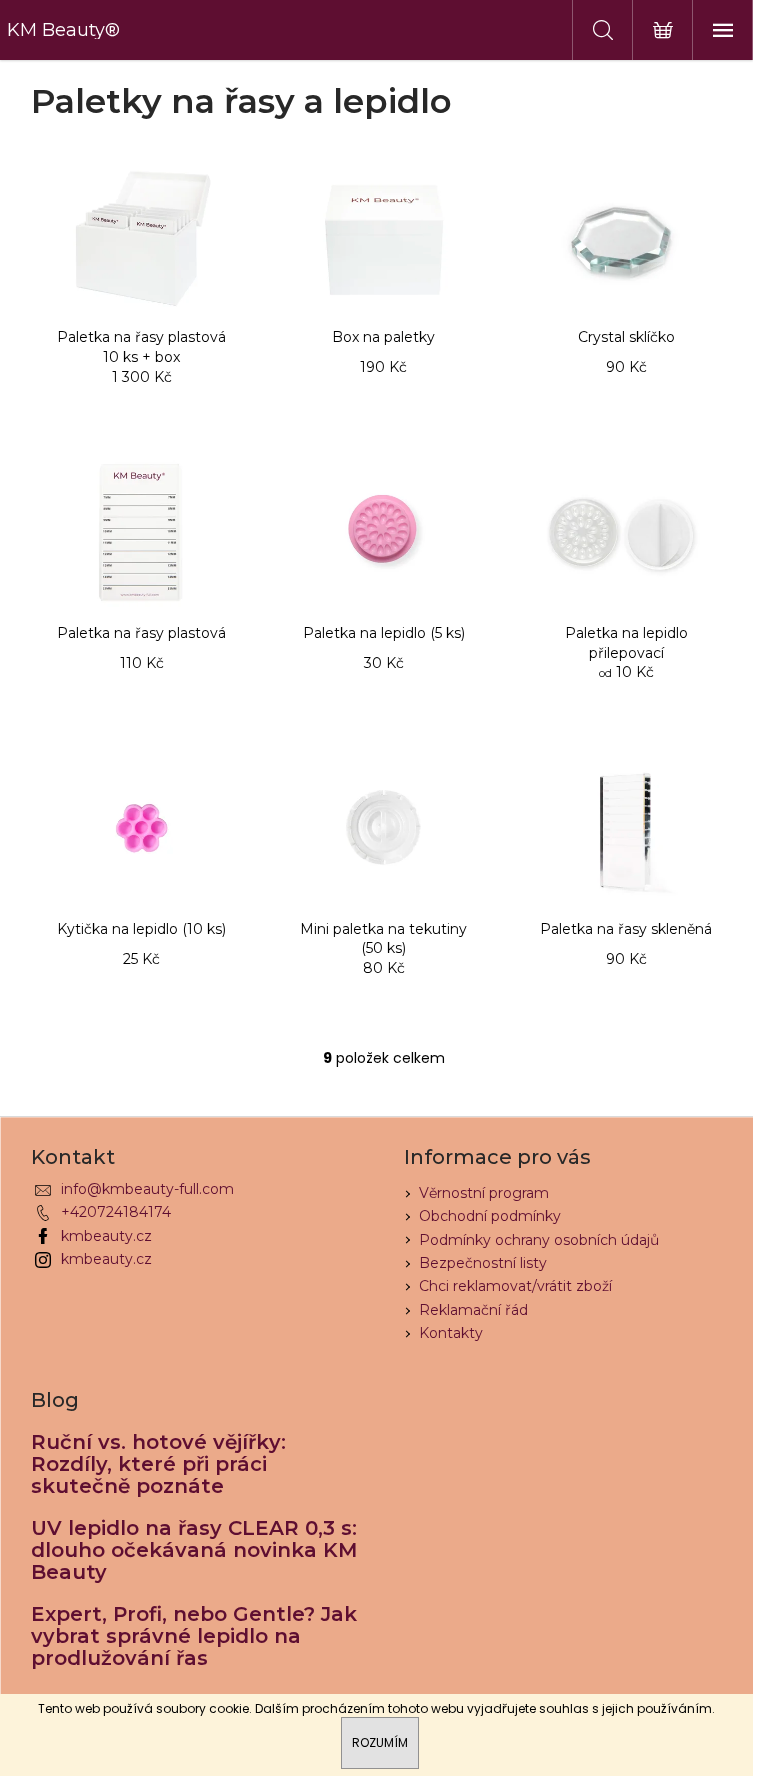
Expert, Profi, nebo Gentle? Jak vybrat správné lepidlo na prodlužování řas (194, 1636)
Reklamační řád (473, 1310)
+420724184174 (116, 1212)
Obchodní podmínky (490, 1216)
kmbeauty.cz (106, 1236)
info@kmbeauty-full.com (147, 1189)
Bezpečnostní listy (483, 1263)
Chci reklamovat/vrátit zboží (515, 1286)
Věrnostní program (484, 1193)
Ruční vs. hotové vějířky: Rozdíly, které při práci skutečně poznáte (158, 1464)
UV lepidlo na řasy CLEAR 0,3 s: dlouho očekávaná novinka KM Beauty (194, 1550)
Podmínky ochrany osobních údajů (539, 1240)
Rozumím (380, 1742)
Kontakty (451, 1333)
